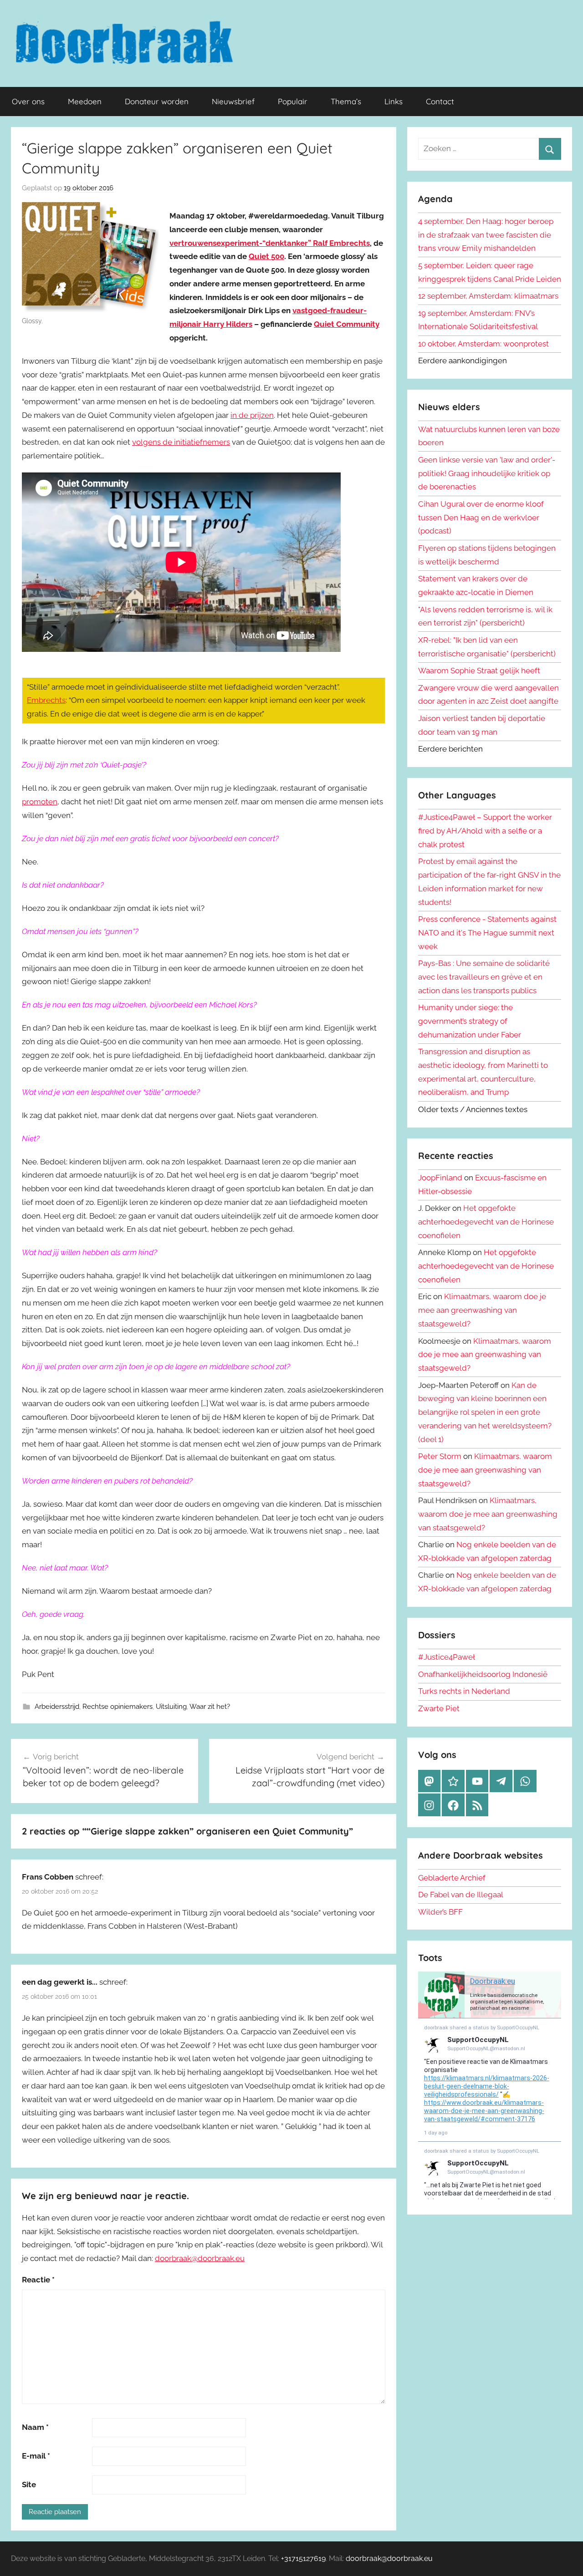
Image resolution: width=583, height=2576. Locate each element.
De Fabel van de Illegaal (461, 1895)
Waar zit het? (210, 1707)
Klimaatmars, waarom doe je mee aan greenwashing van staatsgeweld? (482, 1310)
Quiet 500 (266, 256)
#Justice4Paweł (447, 1657)
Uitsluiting (171, 1707)
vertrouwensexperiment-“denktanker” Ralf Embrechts (270, 243)
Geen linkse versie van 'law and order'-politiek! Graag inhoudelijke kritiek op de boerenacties (487, 473)
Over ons (28, 101)
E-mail (36, 2456)
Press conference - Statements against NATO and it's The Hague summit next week (487, 933)
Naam (35, 2427)
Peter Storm (440, 1456)
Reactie (38, 2280)
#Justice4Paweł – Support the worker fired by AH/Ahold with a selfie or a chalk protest (485, 831)
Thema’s (346, 101)
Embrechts (46, 700)
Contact (440, 101)
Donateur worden (157, 101)
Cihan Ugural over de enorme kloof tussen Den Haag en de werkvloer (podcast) (481, 518)
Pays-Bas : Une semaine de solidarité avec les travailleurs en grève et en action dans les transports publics (484, 977)
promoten (40, 802)
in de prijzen (252, 415)
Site (29, 2485)
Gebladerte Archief (452, 1878)
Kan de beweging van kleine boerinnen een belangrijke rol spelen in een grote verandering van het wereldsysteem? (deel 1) (485, 1412)
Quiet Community (347, 324)
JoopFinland (440, 1178)
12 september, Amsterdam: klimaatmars (488, 296)
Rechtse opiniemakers (118, 1707)
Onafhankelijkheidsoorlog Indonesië (483, 1674)
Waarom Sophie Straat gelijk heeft (479, 671)
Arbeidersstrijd (57, 1707)
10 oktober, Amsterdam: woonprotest (483, 344)
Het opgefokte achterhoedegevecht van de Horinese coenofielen (486, 1222)
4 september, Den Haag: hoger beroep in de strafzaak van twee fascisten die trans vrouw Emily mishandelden (486, 235)
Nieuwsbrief (233, 101)
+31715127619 (303, 2558)
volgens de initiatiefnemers (181, 442)
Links (394, 101)
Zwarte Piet (439, 1708)
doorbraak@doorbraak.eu (200, 2258)
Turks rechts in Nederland (464, 1691)
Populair (293, 101)
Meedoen (85, 101)
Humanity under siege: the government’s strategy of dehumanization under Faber (470, 1021)
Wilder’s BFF (440, 1912)
